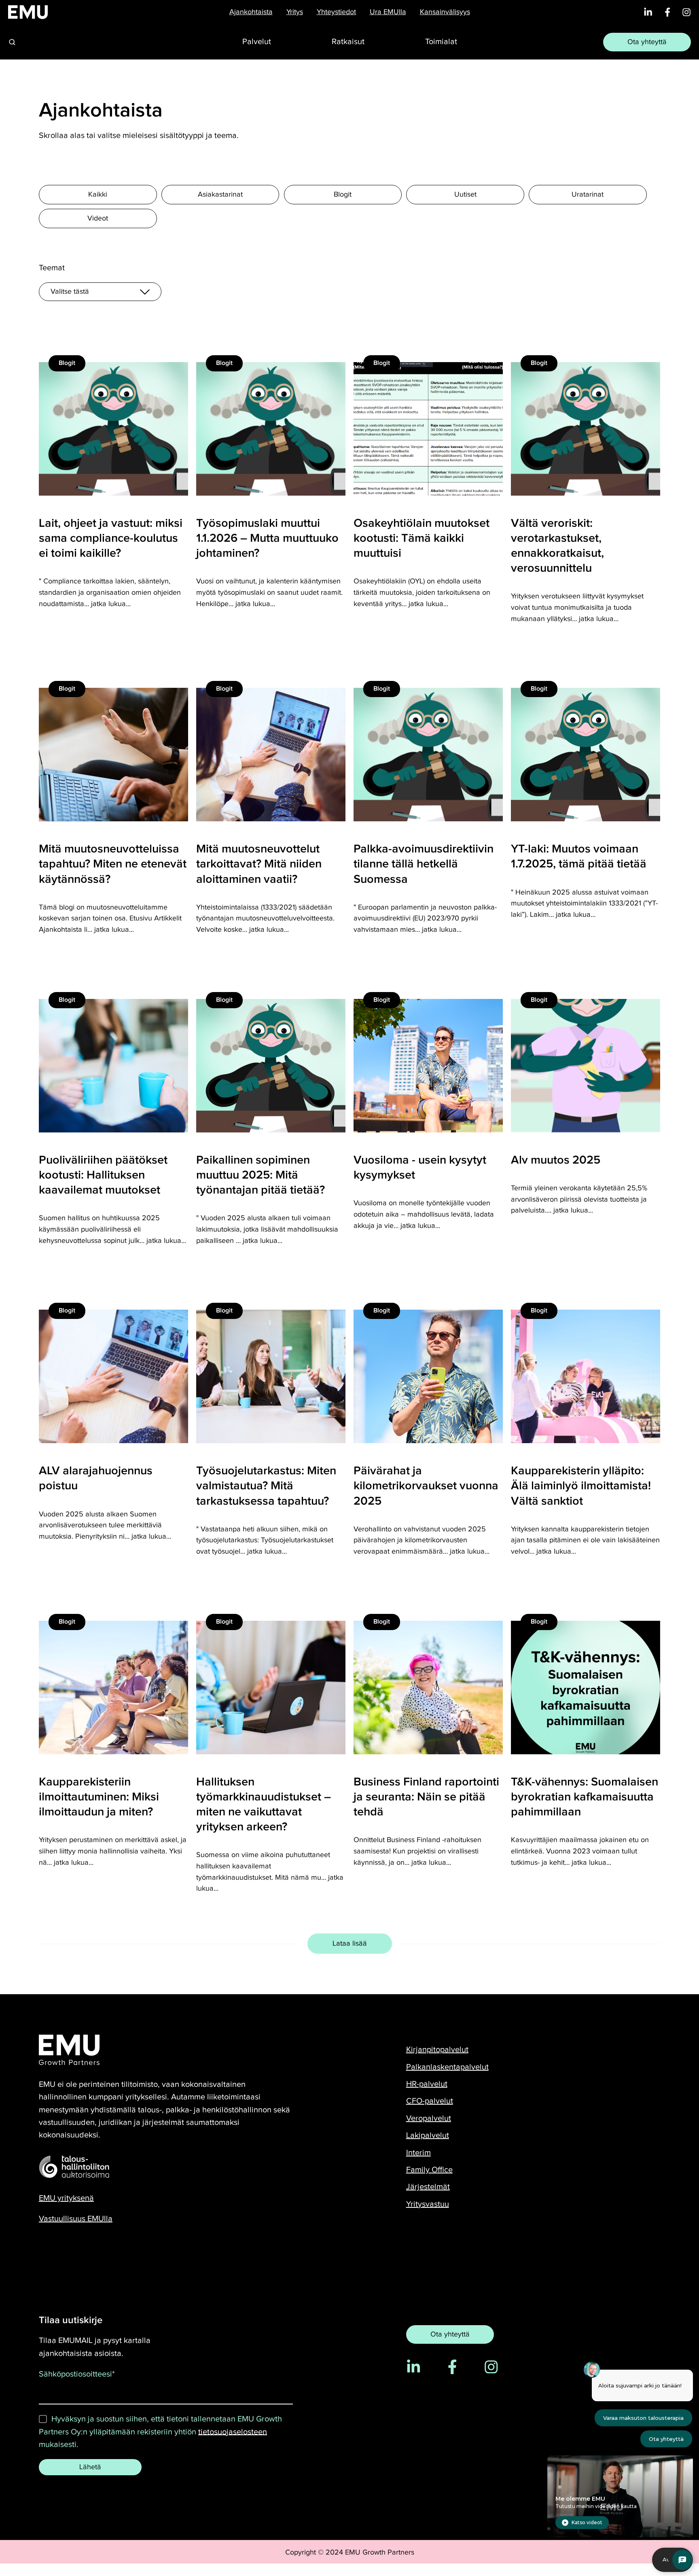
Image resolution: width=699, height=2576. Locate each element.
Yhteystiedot (336, 12)
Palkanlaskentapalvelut (447, 2067)
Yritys (295, 12)
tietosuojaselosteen (233, 2432)
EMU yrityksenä (66, 2198)
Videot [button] (98, 218)
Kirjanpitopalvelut (437, 2050)
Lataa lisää (350, 1943)
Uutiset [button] (465, 194)
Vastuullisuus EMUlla (76, 2219)
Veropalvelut (429, 2118)
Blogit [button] (343, 194)
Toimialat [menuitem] (441, 42)
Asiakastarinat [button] (220, 194)
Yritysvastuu (428, 2204)
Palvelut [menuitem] (257, 42)
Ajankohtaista (251, 12)
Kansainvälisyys (445, 12)
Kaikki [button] (98, 194)
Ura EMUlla (388, 12)
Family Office (429, 2170)
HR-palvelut (427, 2084)
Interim (418, 2153)
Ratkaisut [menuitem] (348, 42)
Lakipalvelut (428, 2135)
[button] (12, 42)
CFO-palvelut (430, 2101)
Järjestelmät (428, 2187)
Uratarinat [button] (588, 194)
